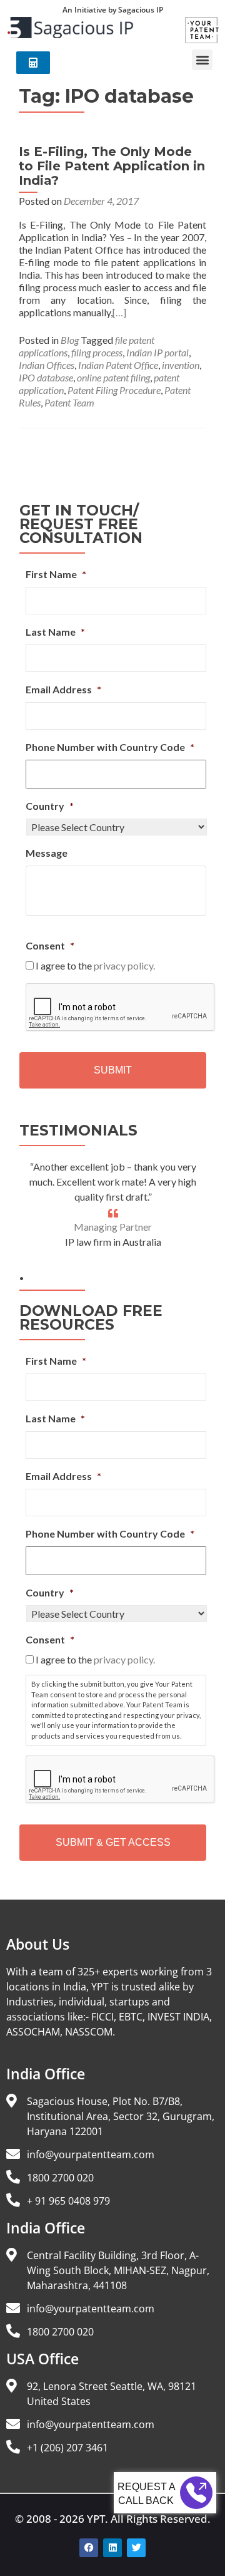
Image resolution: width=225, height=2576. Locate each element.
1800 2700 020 (60, 2178)
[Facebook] (89, 2548)
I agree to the (95, 965)
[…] (119, 312)
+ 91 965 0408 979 (68, 2201)
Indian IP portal (157, 352)
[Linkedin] (112, 2548)
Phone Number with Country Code (110, 747)
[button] (202, 60)
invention (181, 365)
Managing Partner (113, 1227)
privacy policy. (124, 965)
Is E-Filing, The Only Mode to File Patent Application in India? (112, 166)
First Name (56, 574)
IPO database (46, 377)
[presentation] (121, 1008)
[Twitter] (136, 2548)
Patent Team (69, 402)
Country (50, 806)
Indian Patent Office (118, 365)
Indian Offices (47, 365)
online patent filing (113, 377)
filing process (97, 352)
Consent (50, 945)
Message (47, 853)
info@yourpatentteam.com (91, 2154)
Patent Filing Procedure (114, 390)
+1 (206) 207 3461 (67, 2448)
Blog (70, 340)
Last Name (55, 632)
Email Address (63, 689)
